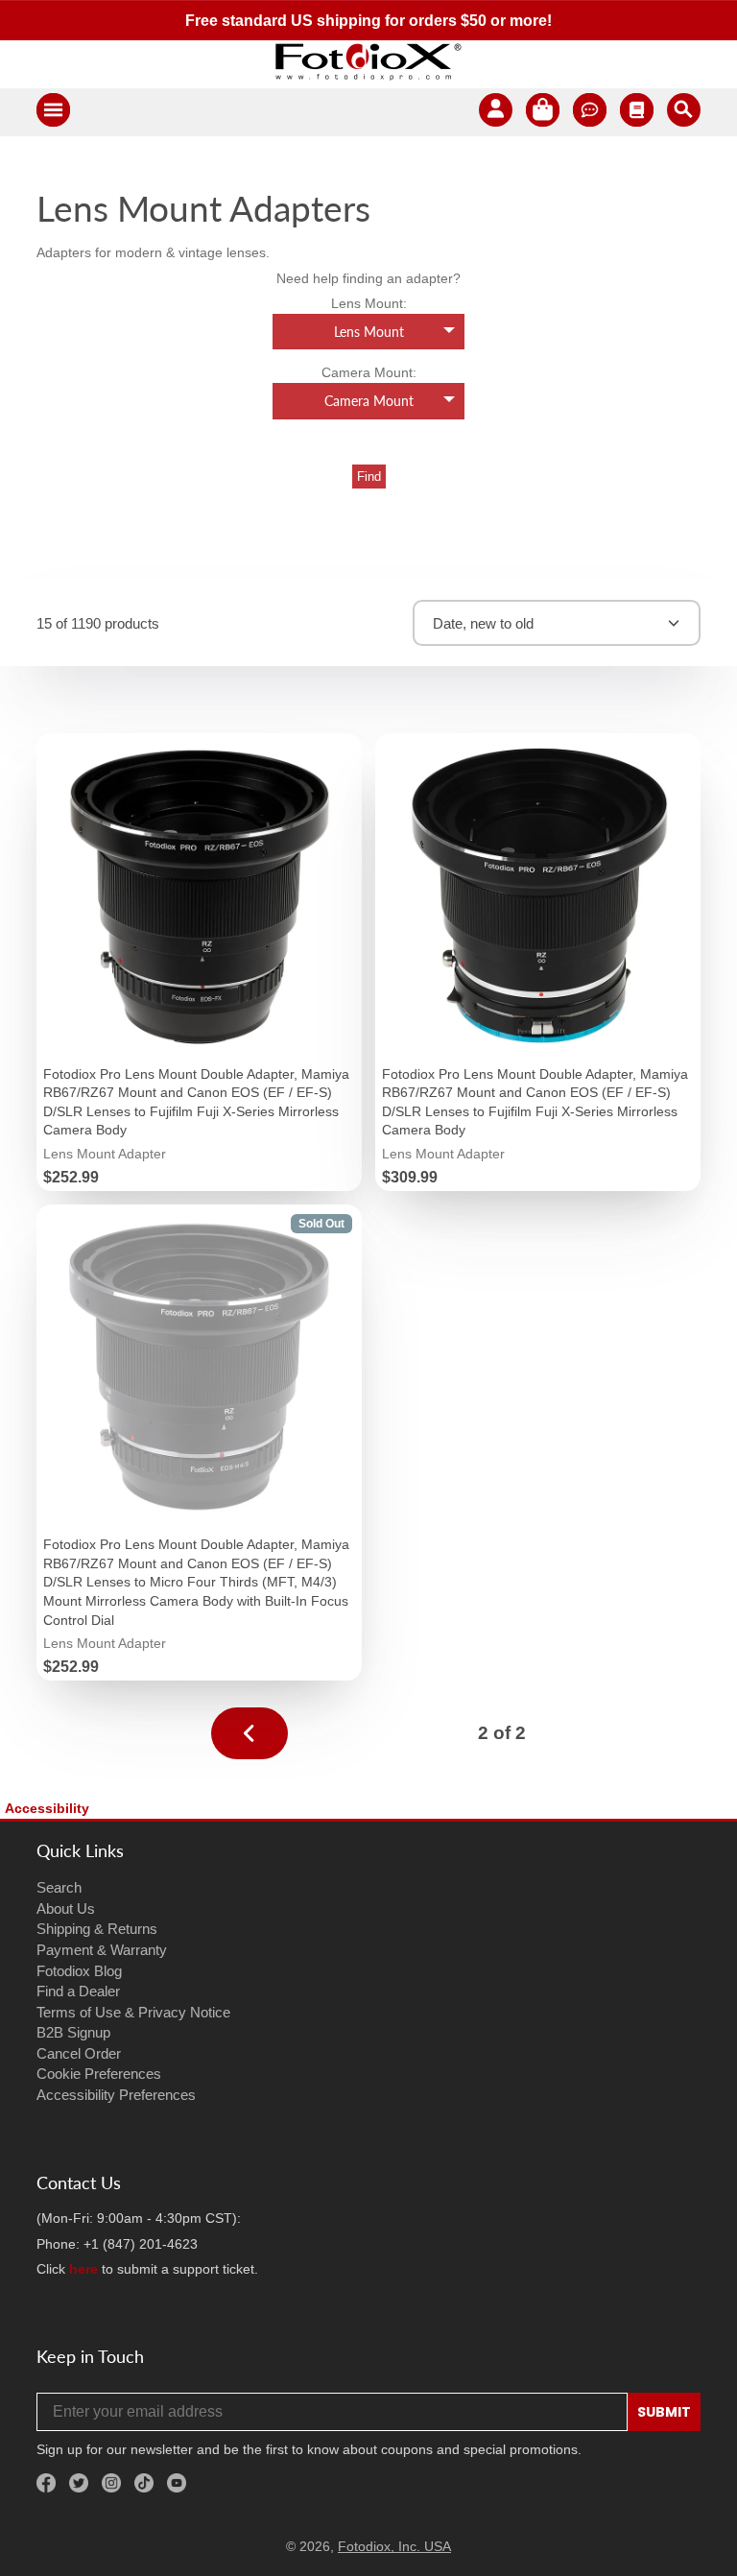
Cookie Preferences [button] (99, 2074)
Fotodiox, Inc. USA (394, 2546)
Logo (368, 61)
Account (496, 113)
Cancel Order (79, 2053)
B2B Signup (73, 2032)
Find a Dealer (78, 1991)
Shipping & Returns (97, 1929)
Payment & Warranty (102, 1950)
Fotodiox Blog (79, 1971)
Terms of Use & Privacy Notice (133, 2012)
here (83, 2269)
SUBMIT (664, 2412)
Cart (543, 113)
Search (59, 1887)
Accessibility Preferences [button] (116, 2095)
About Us (66, 1908)
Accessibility (47, 1808)
